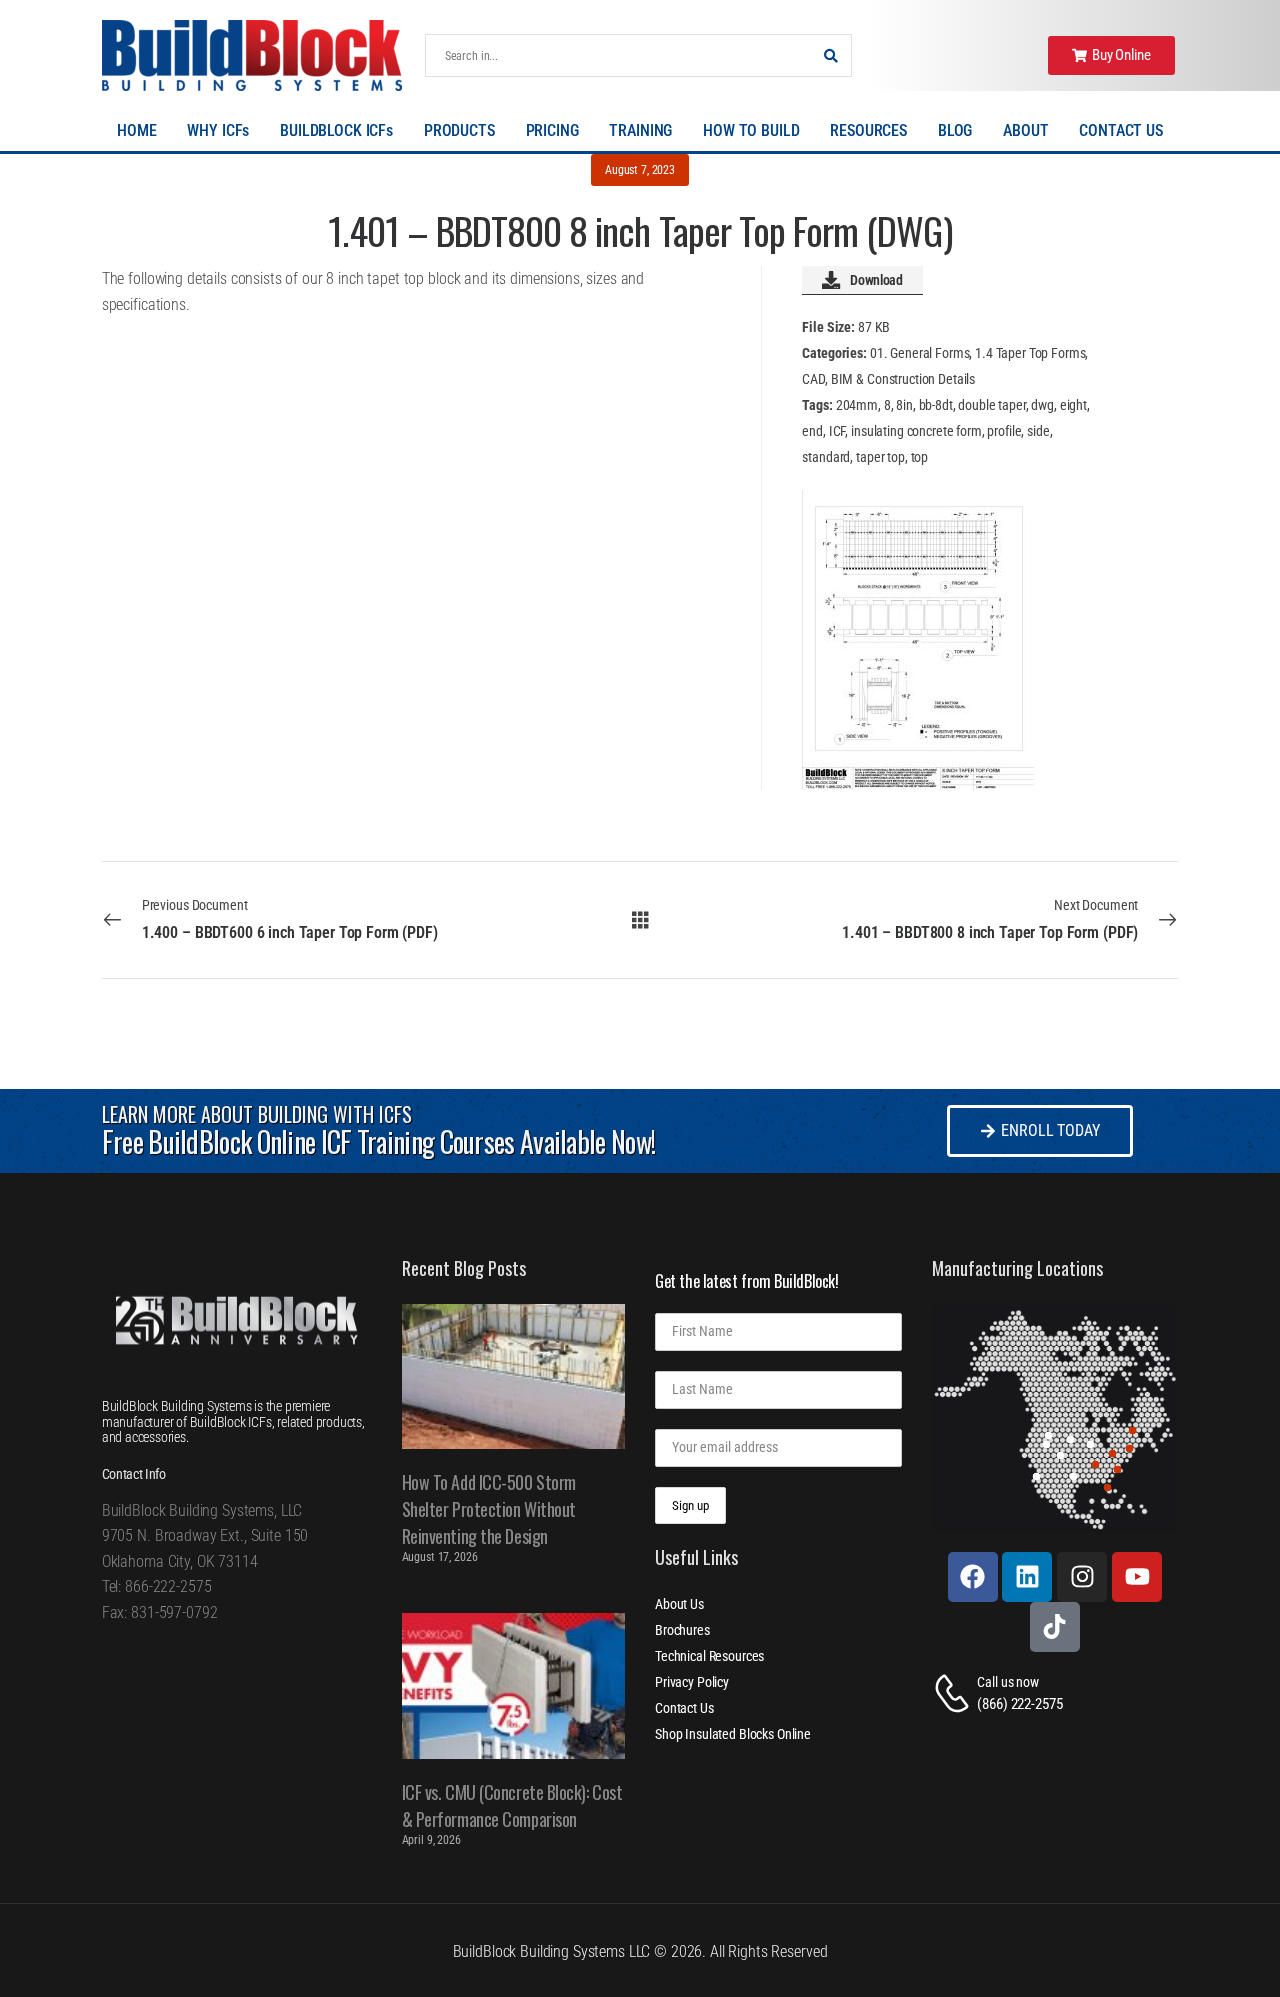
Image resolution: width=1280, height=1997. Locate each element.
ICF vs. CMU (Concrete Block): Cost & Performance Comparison (512, 1805)
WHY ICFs (218, 130)
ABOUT (1025, 130)
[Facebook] (973, 1577)
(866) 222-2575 (1019, 1704)
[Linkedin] (1027, 1577)
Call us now (1007, 1682)
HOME (136, 130)
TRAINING (640, 130)
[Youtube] (1137, 1577)
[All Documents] (640, 918)
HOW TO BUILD (751, 130)
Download (876, 280)
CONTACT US (1121, 130)
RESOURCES (868, 130)
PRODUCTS (459, 130)
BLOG (955, 130)
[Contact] (955, 1693)
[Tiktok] (1055, 1627)
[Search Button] (831, 55)
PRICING (552, 130)
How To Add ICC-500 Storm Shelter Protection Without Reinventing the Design (489, 1509)
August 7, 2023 (640, 170)
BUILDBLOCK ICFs (336, 130)
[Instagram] (1082, 1577)
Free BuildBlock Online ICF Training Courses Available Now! (378, 1141)
